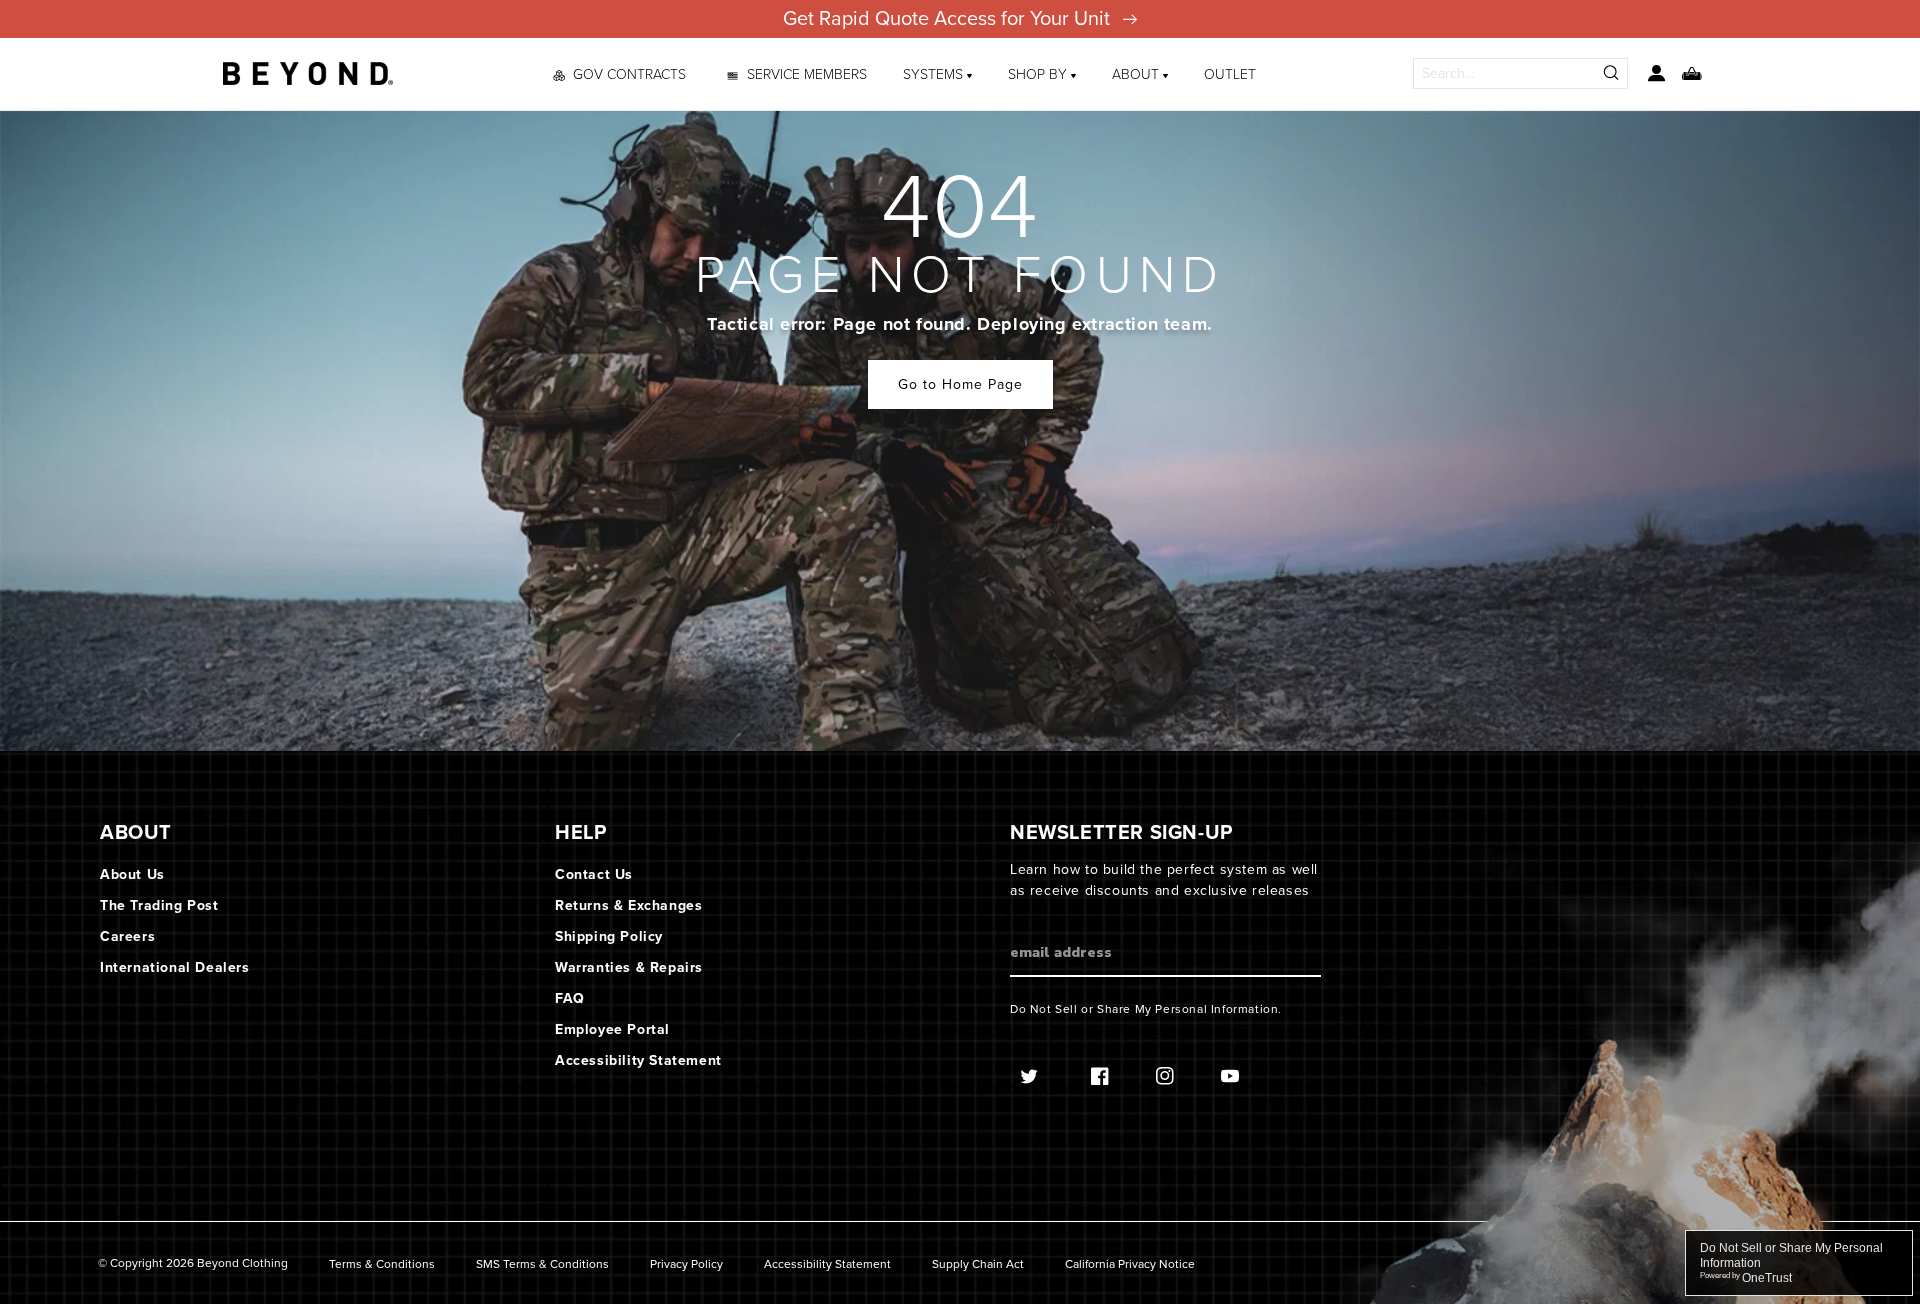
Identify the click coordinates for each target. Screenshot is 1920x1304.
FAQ (570, 998)
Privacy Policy (686, 1264)
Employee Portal (612, 1029)
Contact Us (594, 874)
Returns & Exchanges (628, 905)
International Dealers (175, 967)
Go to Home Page (960, 384)
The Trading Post (159, 905)
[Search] (1612, 73)
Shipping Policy (609, 936)
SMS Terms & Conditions (542, 1264)
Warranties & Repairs (629, 967)
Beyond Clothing (242, 1263)
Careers (127, 936)
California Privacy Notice (1130, 1264)
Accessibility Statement (638, 1060)
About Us (132, 874)
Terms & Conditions (382, 1264)
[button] (937, 74)
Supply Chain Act (978, 1264)
